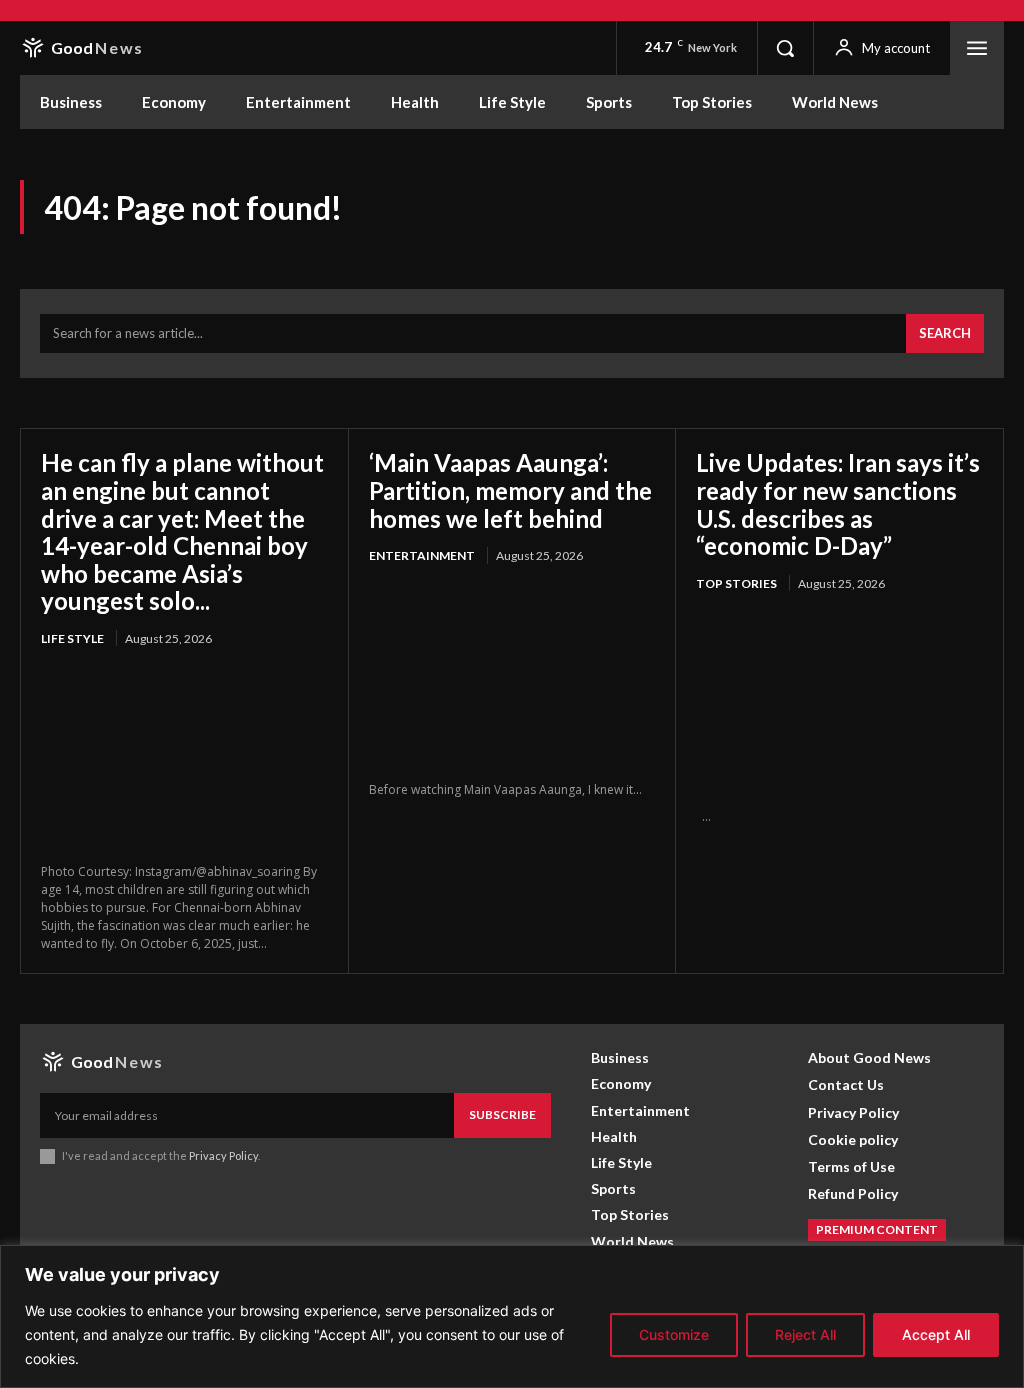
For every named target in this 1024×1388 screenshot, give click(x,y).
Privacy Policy (223, 1155)
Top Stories (736, 583)
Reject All (805, 1334)
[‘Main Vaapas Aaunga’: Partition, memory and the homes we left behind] (512, 675)
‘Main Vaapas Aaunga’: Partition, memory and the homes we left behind (510, 490)
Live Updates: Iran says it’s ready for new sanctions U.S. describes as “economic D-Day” (838, 504)
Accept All (936, 1334)
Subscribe (502, 1114)
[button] (785, 48)
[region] (512, 1316)
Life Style (72, 638)
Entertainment (422, 555)
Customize (674, 1334)
